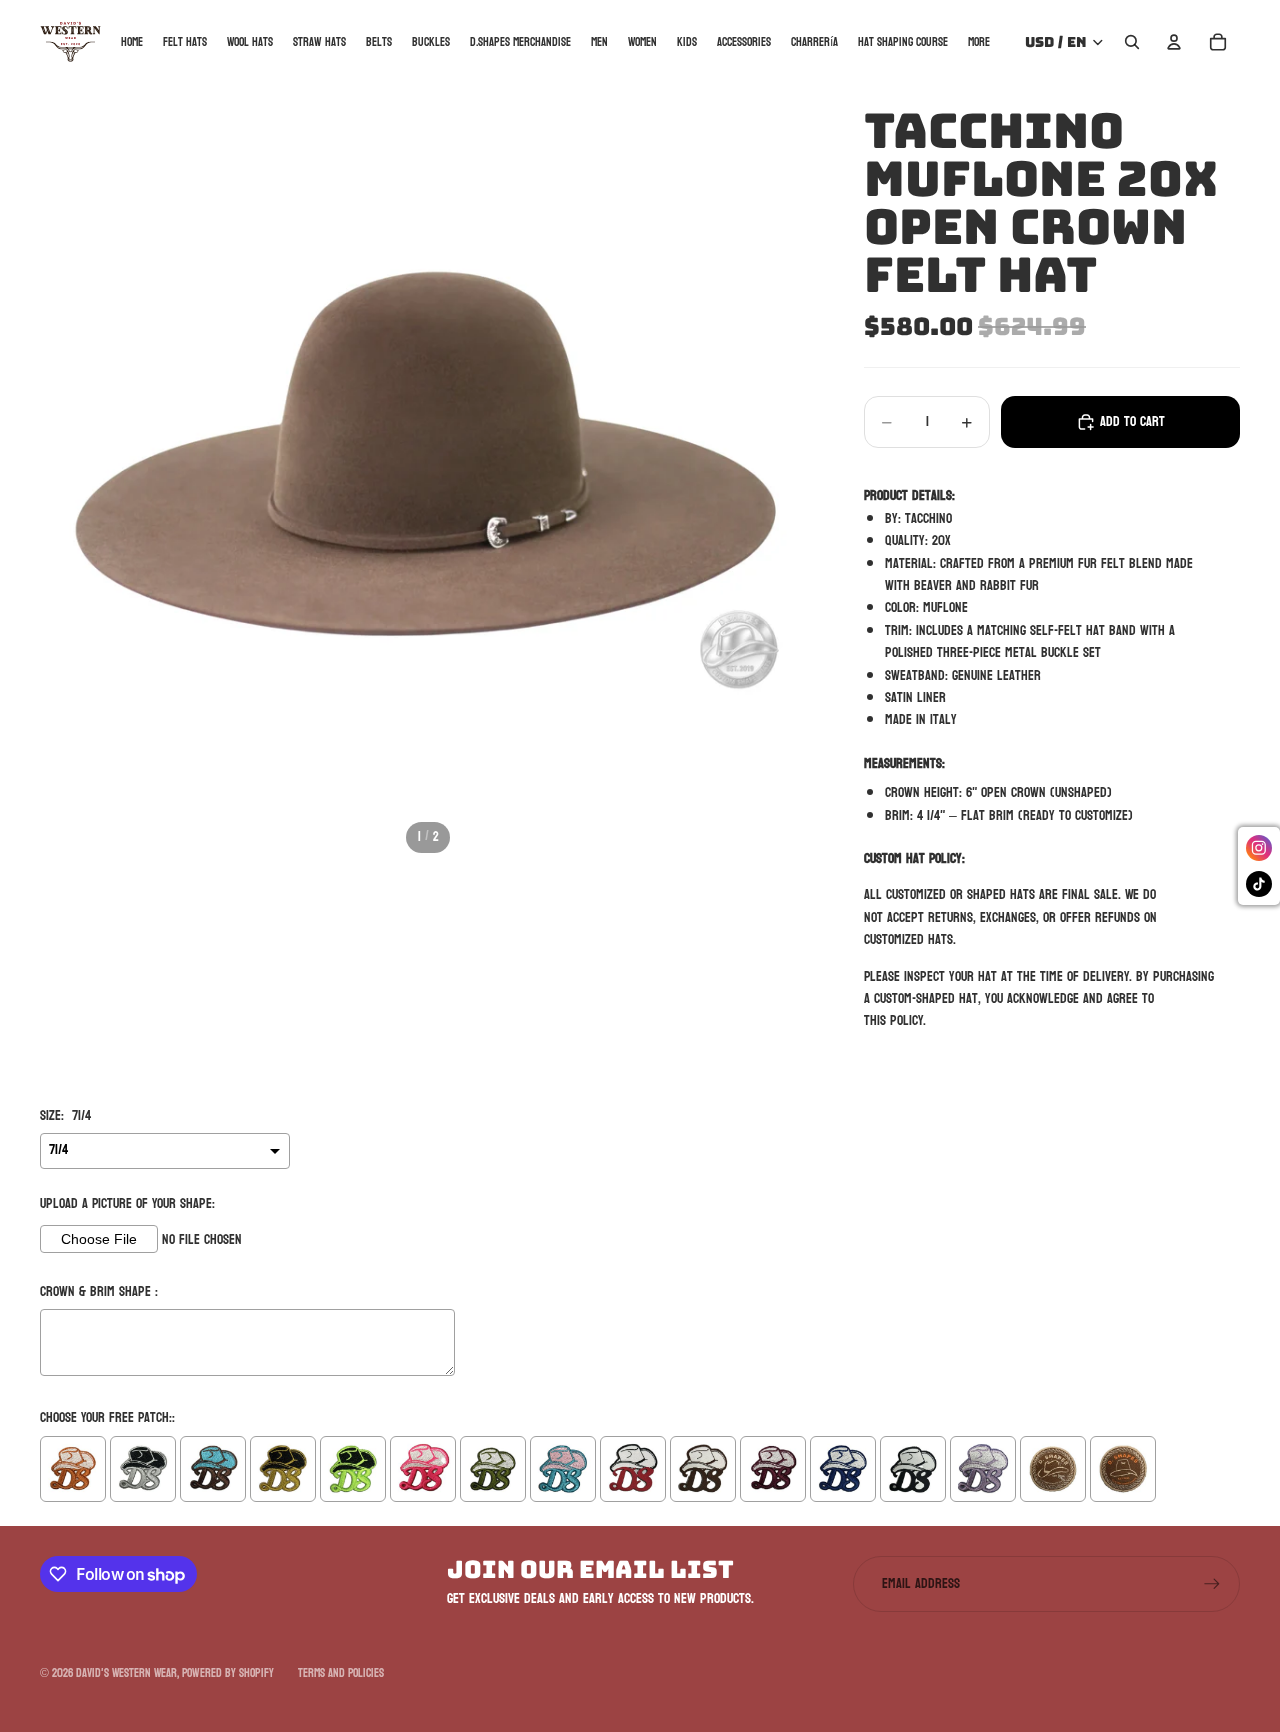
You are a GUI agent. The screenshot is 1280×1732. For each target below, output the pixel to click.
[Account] (1174, 42)
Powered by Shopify (228, 1673)
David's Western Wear (126, 1673)
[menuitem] (979, 41)
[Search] (1132, 42)
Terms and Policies (341, 1673)
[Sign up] (1212, 1584)
